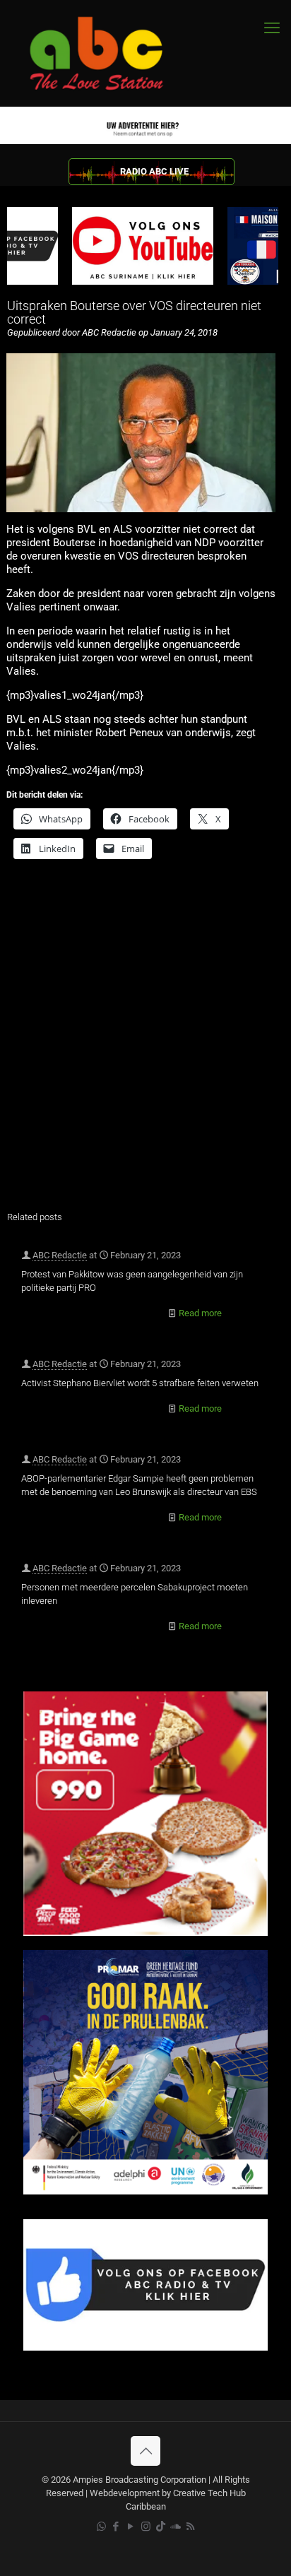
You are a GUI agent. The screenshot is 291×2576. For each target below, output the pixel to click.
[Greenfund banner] (145, 2191)
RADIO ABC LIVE (154, 171)
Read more (200, 1313)
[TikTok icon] (161, 2527)
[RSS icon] (190, 2527)
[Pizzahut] (145, 1933)
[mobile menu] (272, 28)
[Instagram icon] (146, 2527)
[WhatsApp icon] (101, 2527)
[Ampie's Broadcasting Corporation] (109, 53)
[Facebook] (145, 2347)
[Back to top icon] (145, 2451)
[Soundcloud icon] (176, 2527)
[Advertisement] (145, 1044)
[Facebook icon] (116, 2527)
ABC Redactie (60, 1255)
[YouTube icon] (131, 2527)
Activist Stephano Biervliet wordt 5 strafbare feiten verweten (140, 1383)
